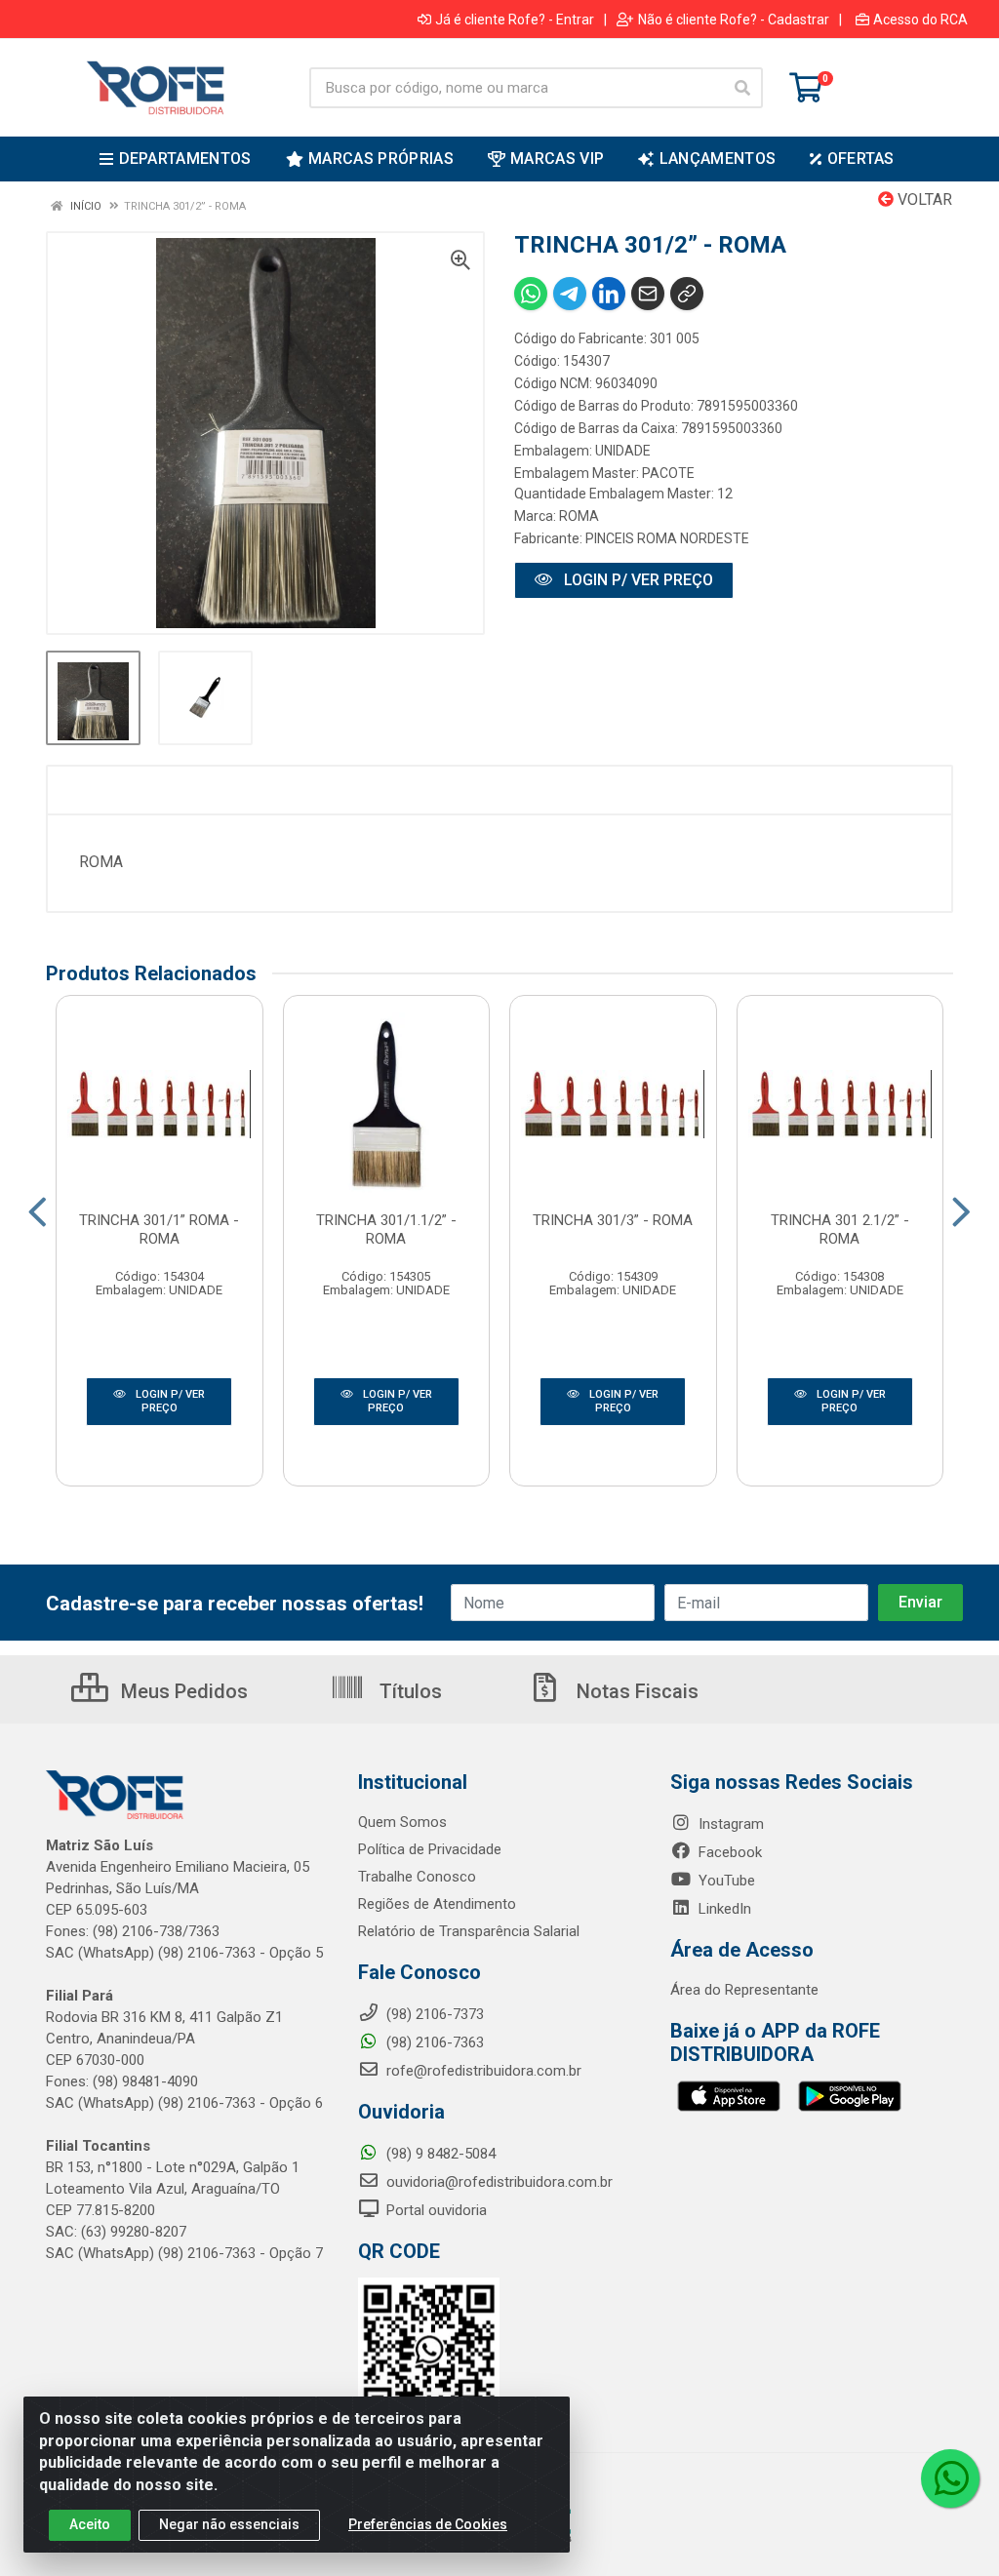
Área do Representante (744, 1990)
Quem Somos (402, 1822)
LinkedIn (723, 1909)
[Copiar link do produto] (687, 294)
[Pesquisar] (742, 88)
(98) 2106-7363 (433, 2042)
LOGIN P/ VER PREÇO (637, 580)
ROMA (579, 516)
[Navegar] (38, 1212)
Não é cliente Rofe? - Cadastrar (734, 20)
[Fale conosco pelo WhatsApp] (950, 2478)
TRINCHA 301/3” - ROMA (613, 1220)
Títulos (408, 1691)
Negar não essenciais (229, 2524)
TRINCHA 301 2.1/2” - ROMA (840, 1229)
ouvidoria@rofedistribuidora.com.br (498, 2182)
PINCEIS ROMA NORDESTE (667, 538)
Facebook (728, 1852)
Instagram (729, 1824)
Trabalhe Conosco (417, 1877)
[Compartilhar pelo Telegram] (570, 294)
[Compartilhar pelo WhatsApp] (531, 294)
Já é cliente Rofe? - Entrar (515, 20)
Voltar (923, 199)
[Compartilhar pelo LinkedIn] (609, 294)
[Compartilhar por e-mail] (648, 294)
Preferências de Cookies (428, 2524)
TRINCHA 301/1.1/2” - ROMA (386, 1229)
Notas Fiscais (635, 1691)
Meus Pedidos (182, 1691)
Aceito (90, 2524)
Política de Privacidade (430, 1849)
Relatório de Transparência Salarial (469, 1931)
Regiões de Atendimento (437, 1904)
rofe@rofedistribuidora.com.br (482, 2071)
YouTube (725, 1881)
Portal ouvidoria (435, 2210)
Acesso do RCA (920, 20)
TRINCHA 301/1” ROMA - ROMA (159, 1229)
